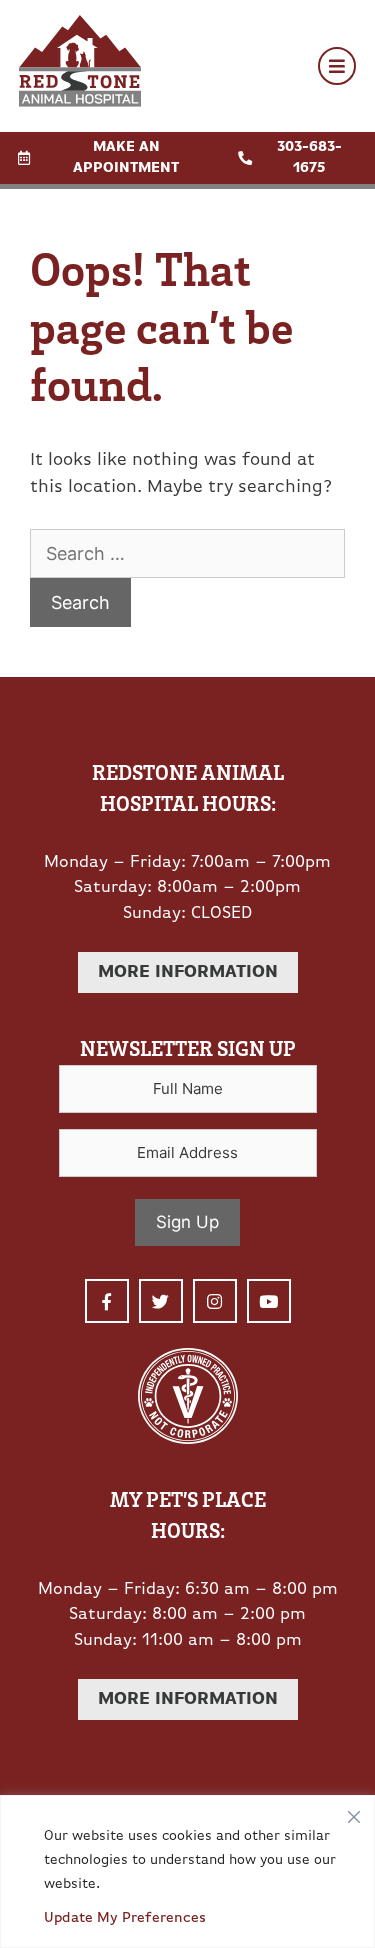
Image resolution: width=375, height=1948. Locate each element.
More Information (188, 972)
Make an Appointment (126, 158)
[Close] (354, 1812)
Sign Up (187, 1222)
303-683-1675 (309, 158)
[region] (187, 1871)
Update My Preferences (125, 1918)
